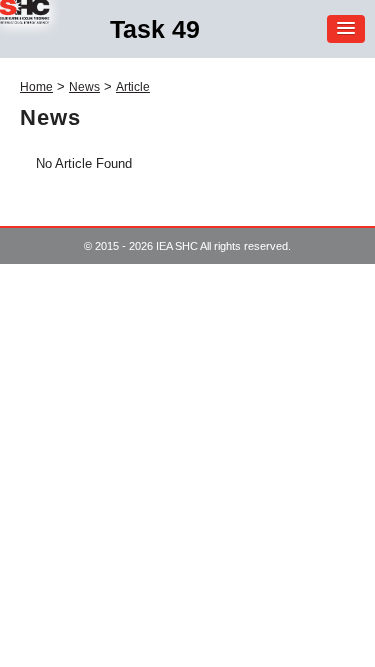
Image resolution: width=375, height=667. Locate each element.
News (84, 87)
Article (133, 87)
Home (36, 87)
